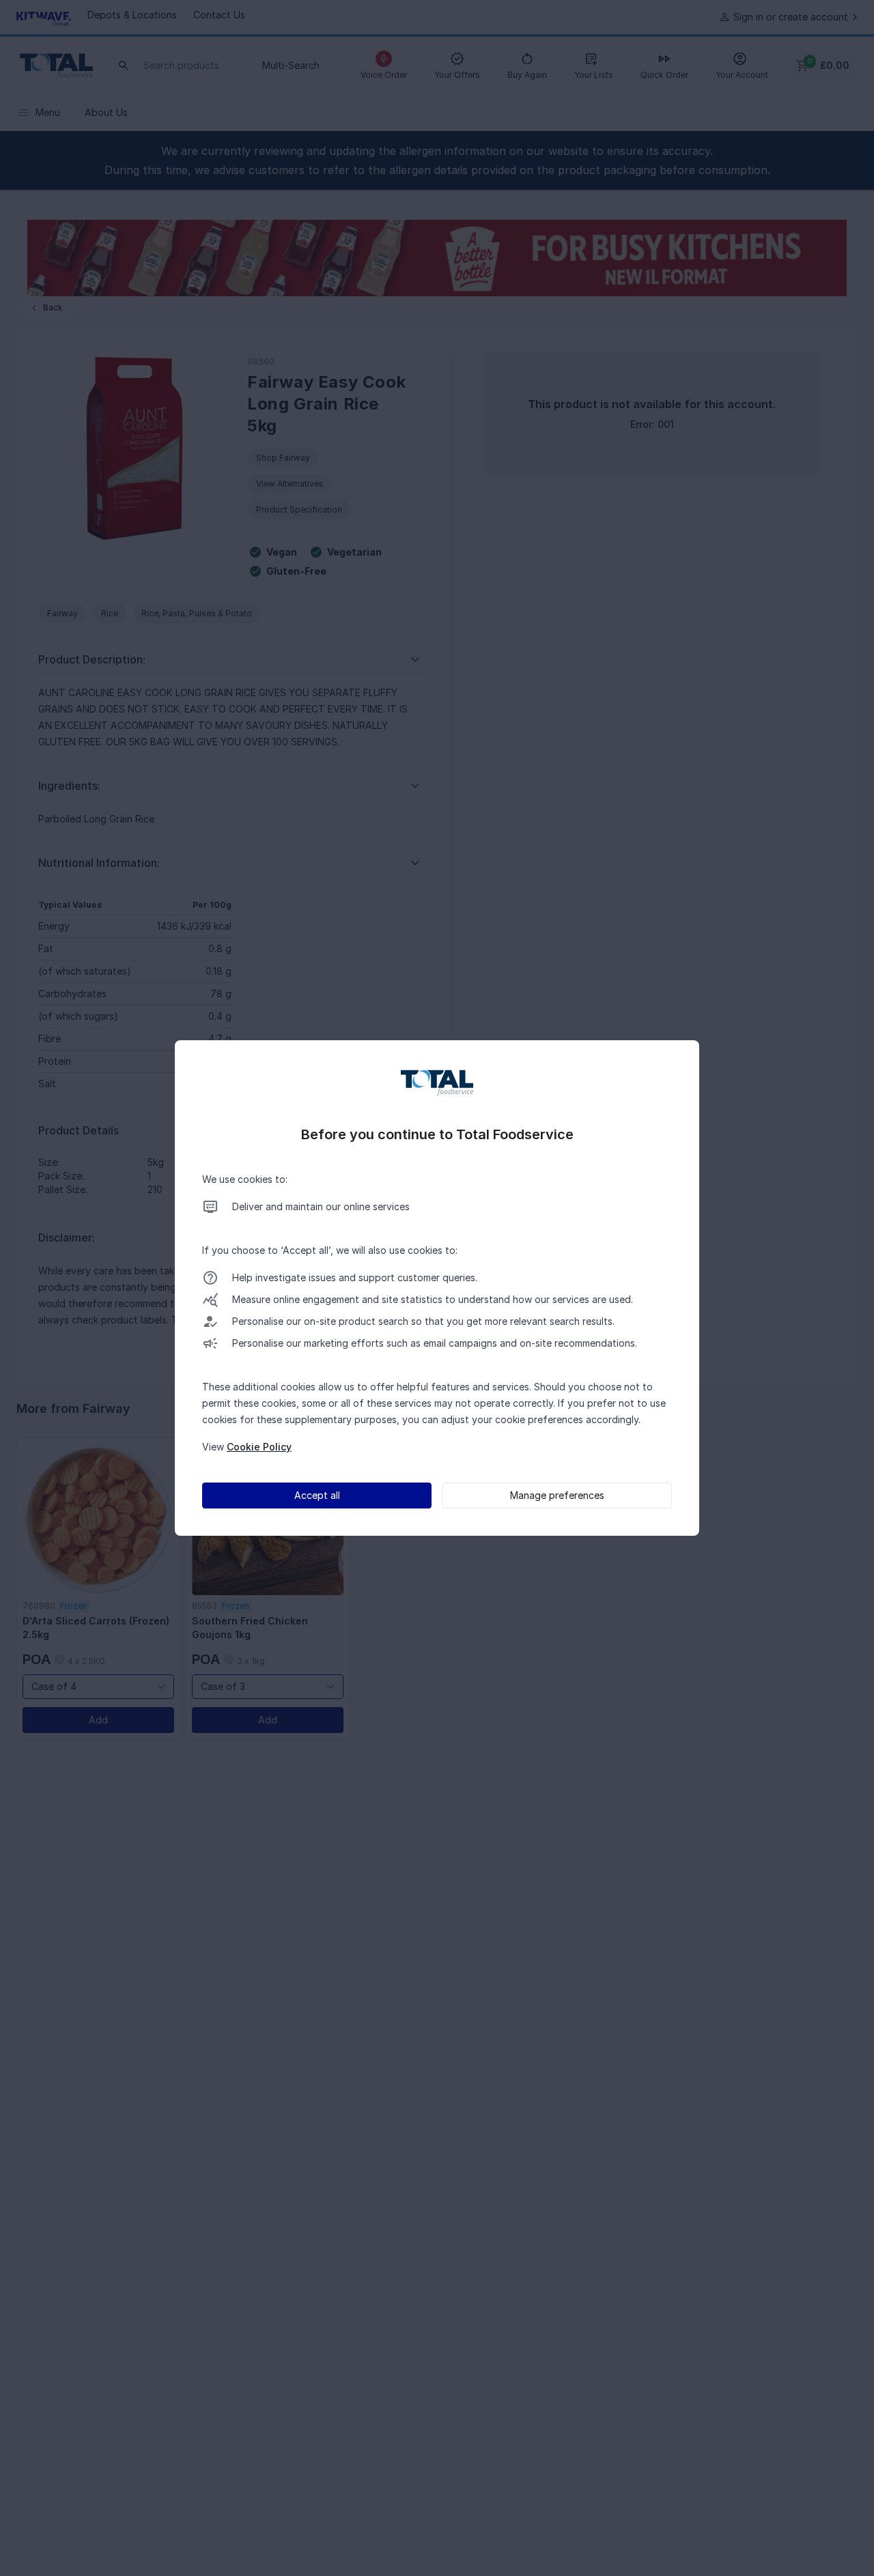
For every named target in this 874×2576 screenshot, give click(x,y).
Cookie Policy (259, 1447)
